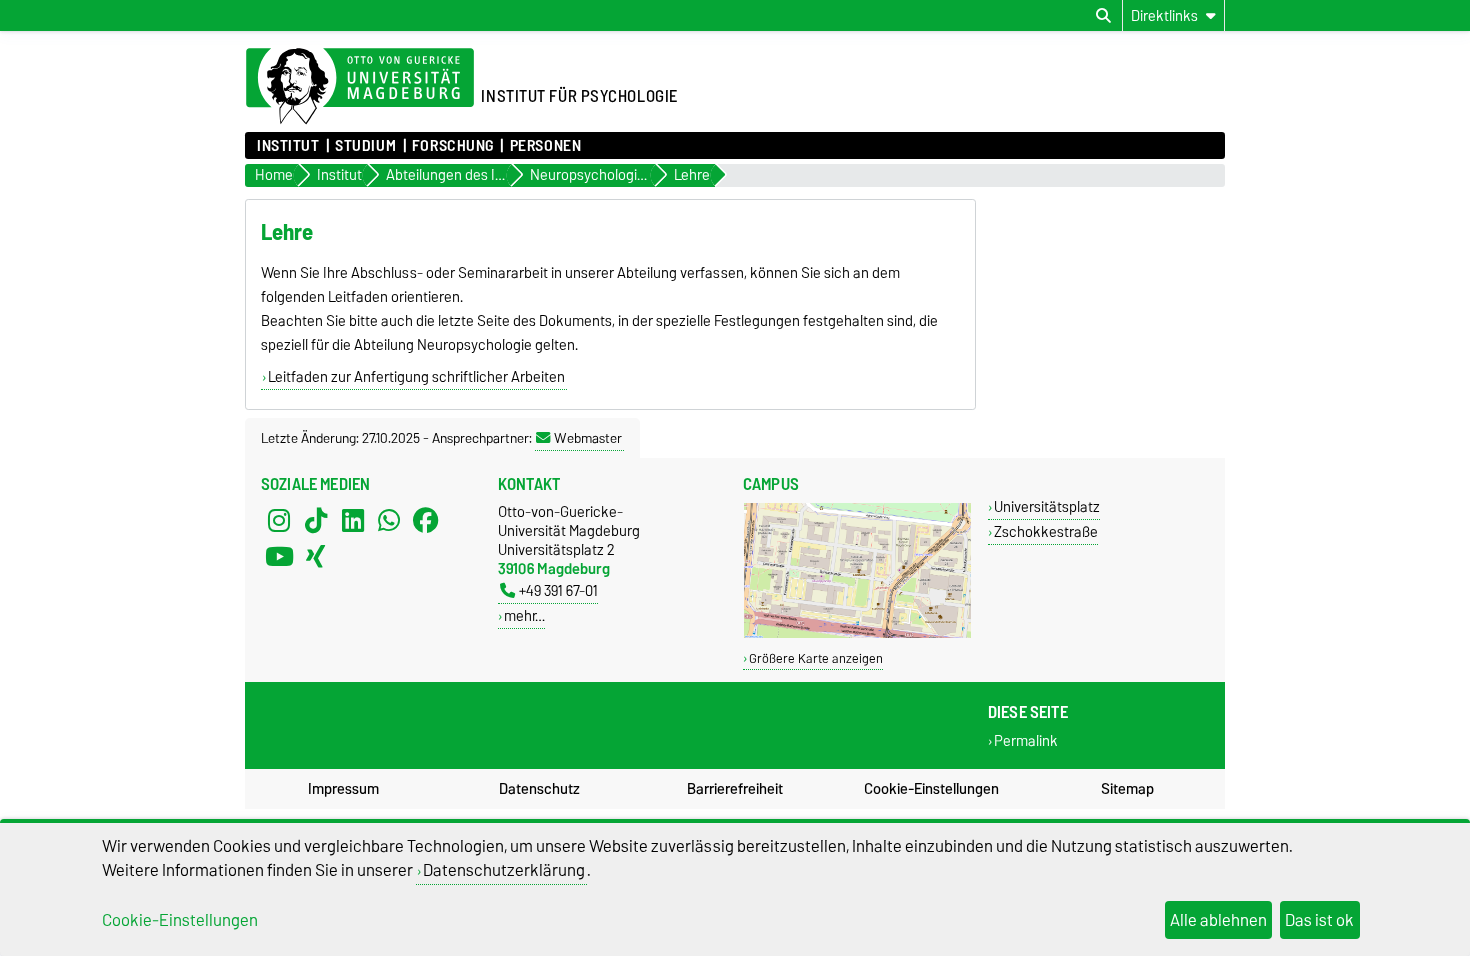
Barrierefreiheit (735, 789)
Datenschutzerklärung (504, 870)
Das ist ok (1319, 920)
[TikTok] (316, 520)
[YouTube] (279, 556)
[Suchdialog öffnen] (1103, 16)
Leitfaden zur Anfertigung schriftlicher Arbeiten (416, 377)
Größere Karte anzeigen (816, 658)
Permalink (1026, 741)
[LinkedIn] (353, 520)
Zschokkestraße (1046, 531)
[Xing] (316, 556)
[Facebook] (426, 520)
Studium (365, 146)
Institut (288, 146)
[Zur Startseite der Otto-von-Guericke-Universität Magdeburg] (360, 87)
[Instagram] (279, 520)
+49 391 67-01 (558, 590)
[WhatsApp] (389, 520)
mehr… (524, 615)
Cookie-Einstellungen (931, 789)
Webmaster (588, 438)
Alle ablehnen (1218, 920)
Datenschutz (539, 789)
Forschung (453, 146)
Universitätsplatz (1047, 506)
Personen (545, 146)
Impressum (343, 789)
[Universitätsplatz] (857, 633)
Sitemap (1127, 789)
